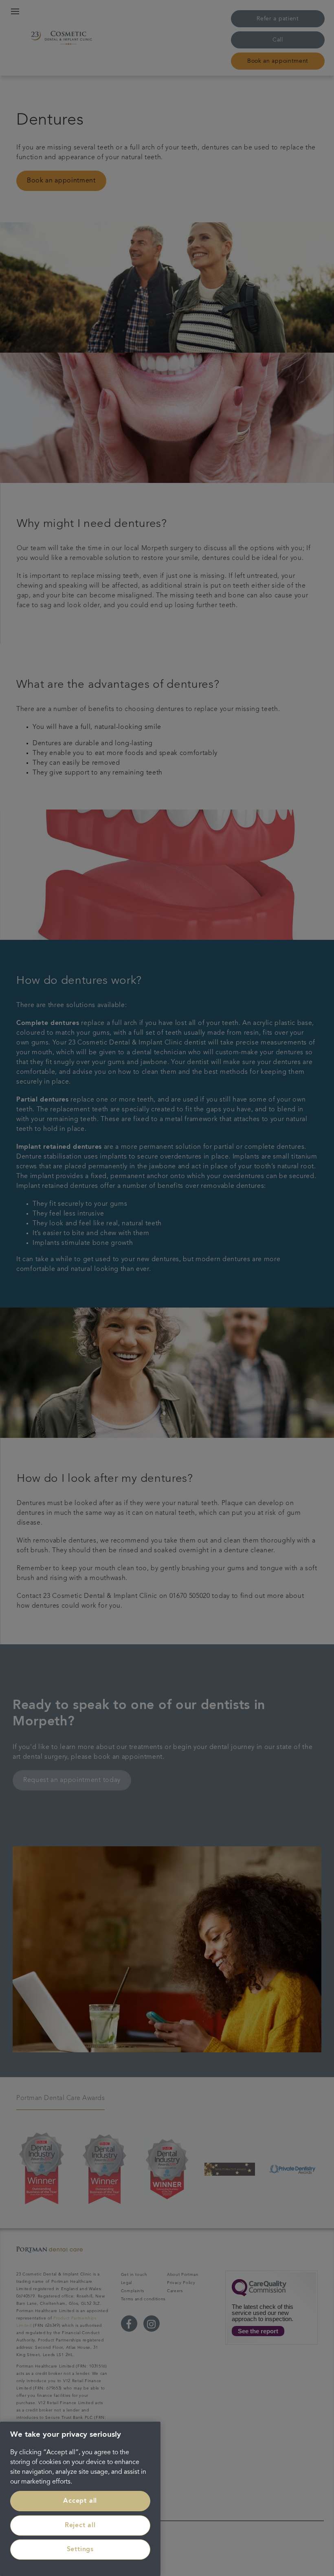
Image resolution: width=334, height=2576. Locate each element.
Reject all (80, 2526)
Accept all (80, 2501)
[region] (80, 2499)
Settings (80, 2550)
